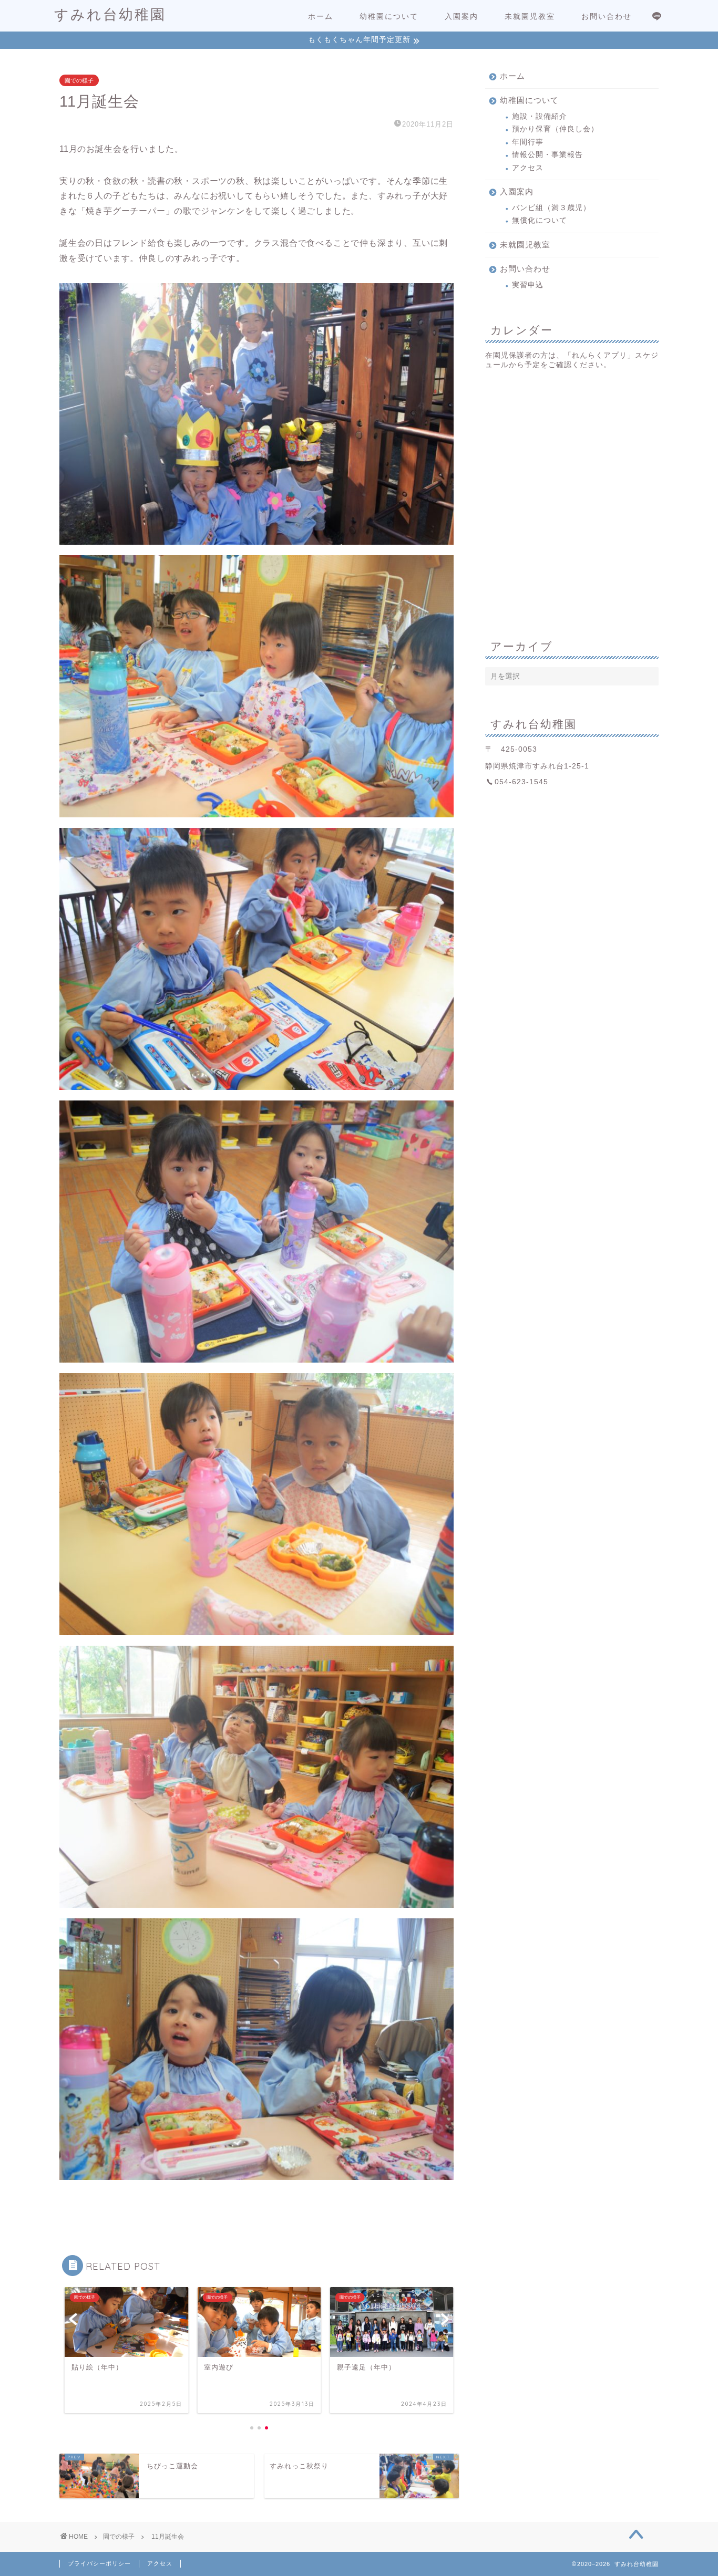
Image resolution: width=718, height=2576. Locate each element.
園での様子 (79, 80)
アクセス (528, 168)
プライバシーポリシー (99, 2563)
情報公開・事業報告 (547, 155)
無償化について (540, 220)
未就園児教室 (530, 16)
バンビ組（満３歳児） (551, 208)
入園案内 (461, 16)
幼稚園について (389, 16)
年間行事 (528, 142)
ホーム (321, 16)
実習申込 (528, 285)
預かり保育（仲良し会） (555, 129)
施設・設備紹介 (540, 116)
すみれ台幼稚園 (110, 14)
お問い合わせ (607, 16)
